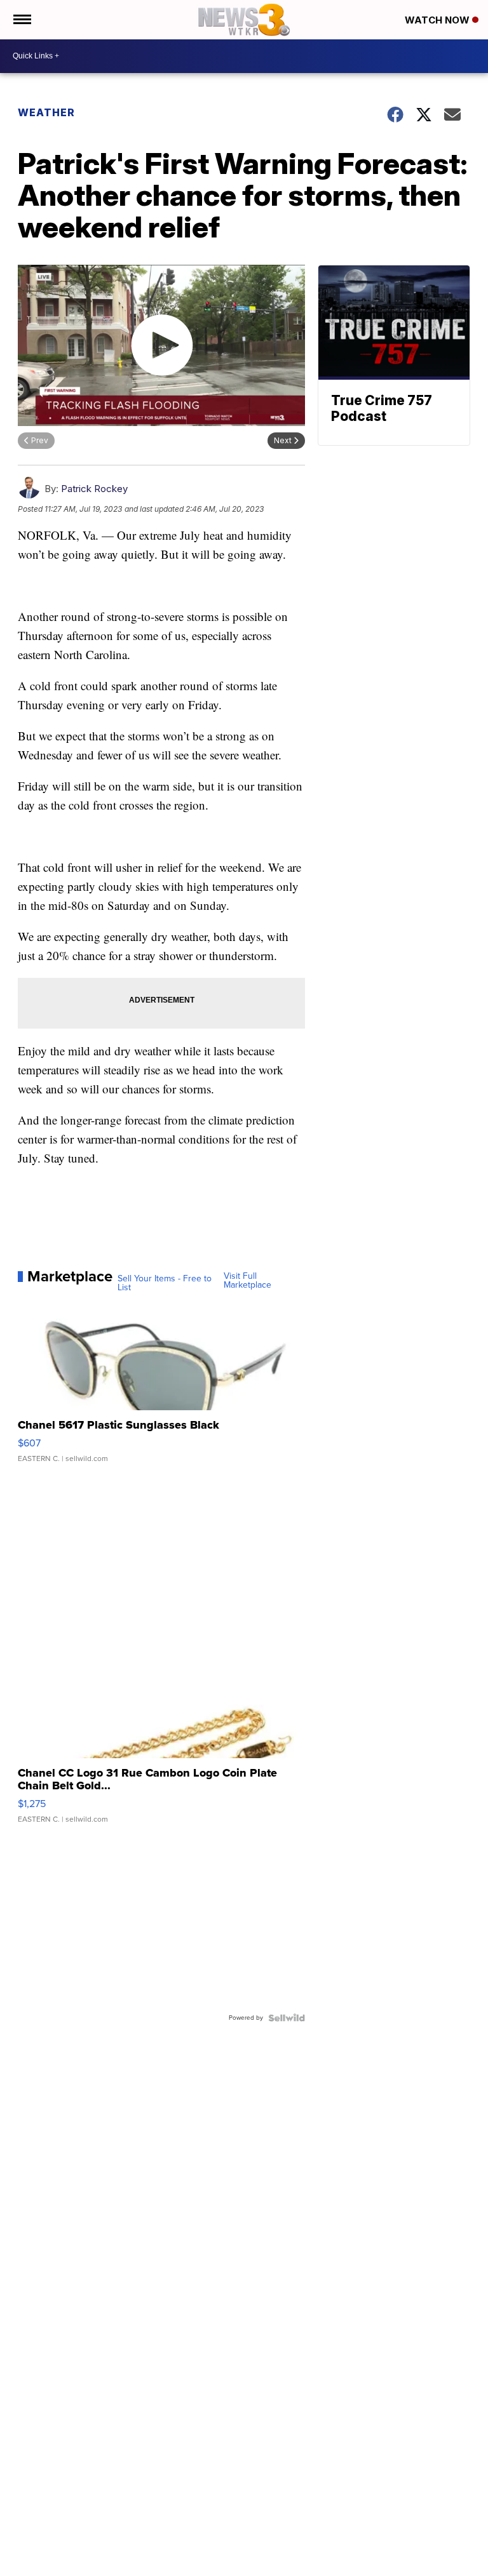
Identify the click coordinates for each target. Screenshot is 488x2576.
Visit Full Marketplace (247, 1281)
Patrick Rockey (94, 489)
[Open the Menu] (21, 20)
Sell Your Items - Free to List (165, 1283)
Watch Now (438, 20)
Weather (46, 112)
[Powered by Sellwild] (287, 2018)
